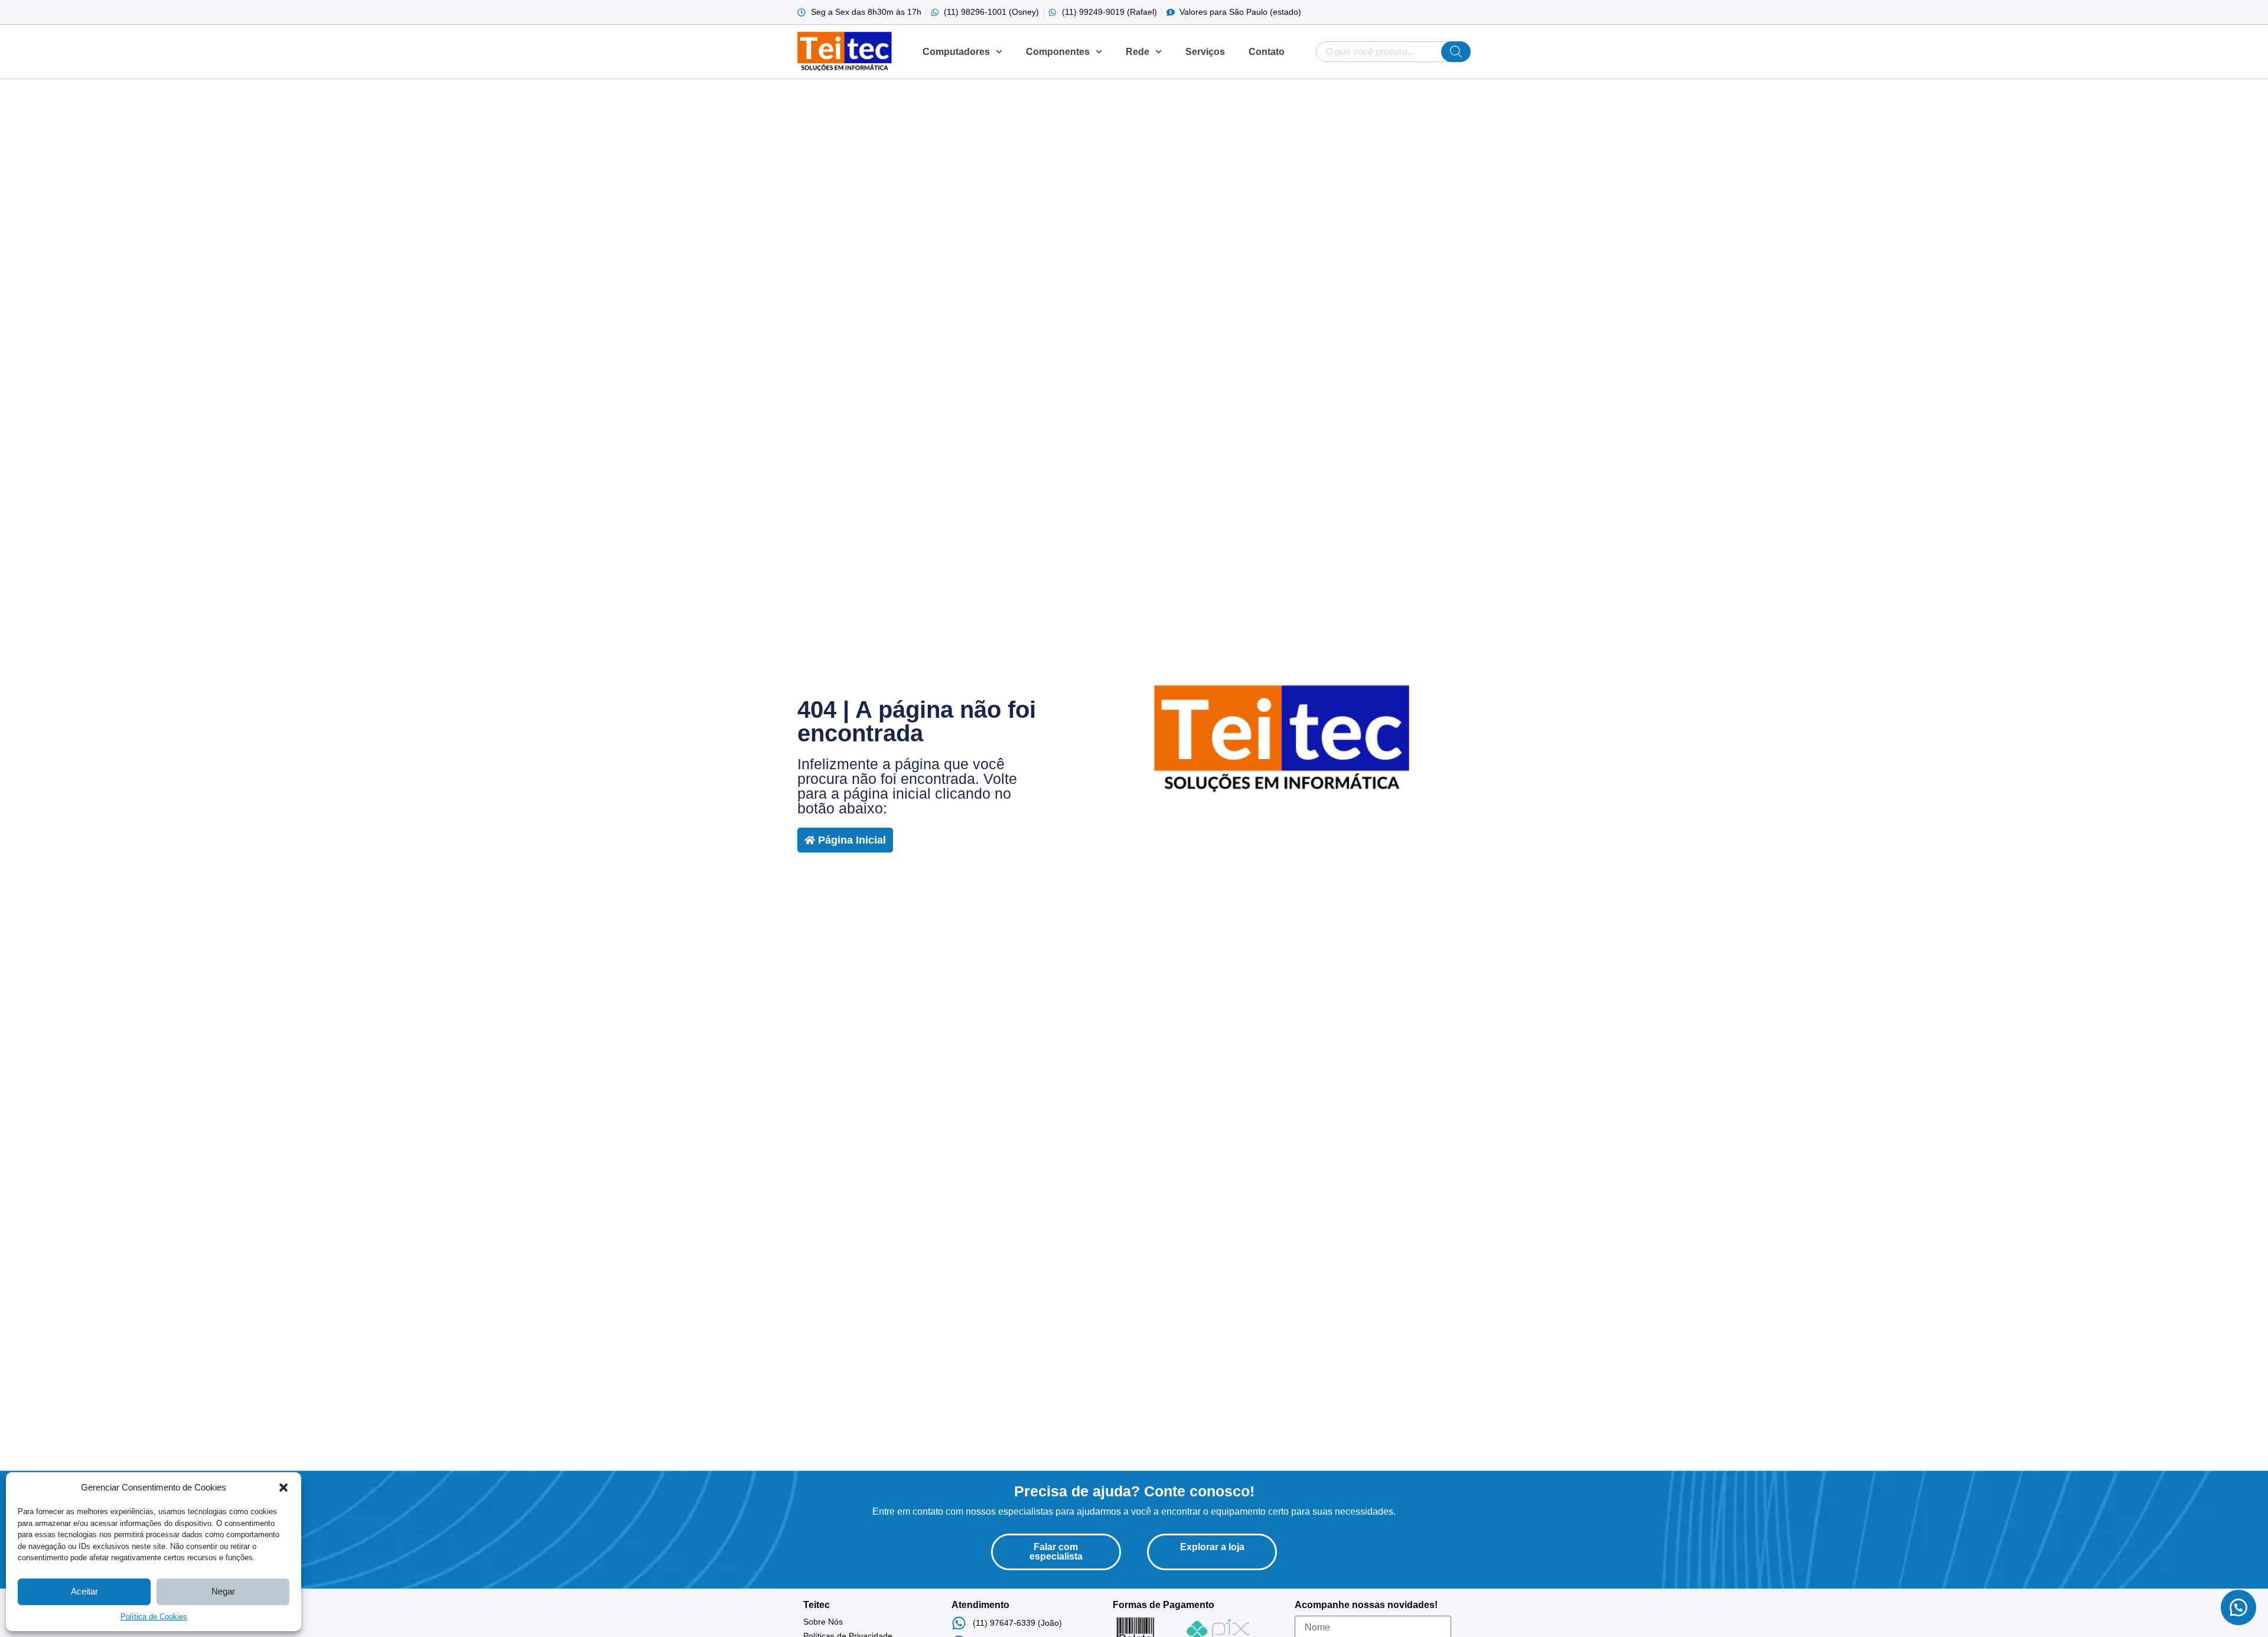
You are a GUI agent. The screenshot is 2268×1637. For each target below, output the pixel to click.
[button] (283, 1488)
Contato (1267, 52)
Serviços (1205, 52)
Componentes (1058, 52)
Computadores (956, 52)
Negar (223, 1591)
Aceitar (84, 1591)
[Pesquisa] (1456, 52)
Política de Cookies (154, 1617)
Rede (1138, 52)
